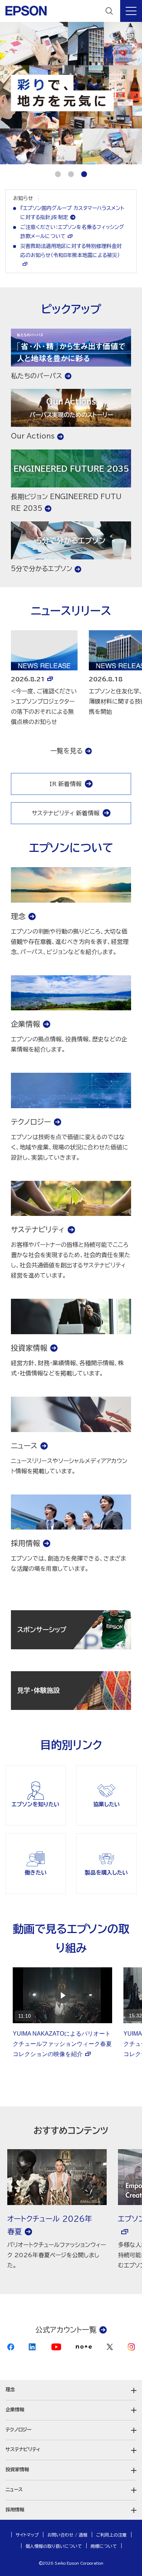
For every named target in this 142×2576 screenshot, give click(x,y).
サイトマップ (27, 2535)
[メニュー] (131, 11)
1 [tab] (58, 174)
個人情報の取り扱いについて (54, 2546)
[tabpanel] (71, 93)
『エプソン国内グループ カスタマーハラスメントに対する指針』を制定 (72, 213)
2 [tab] (71, 174)
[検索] (109, 11)
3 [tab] (84, 174)
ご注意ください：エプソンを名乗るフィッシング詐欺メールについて (72, 232)
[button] (71, 2390)
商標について (104, 2546)
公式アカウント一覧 (66, 2330)
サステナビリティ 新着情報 (66, 813)
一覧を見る (66, 751)
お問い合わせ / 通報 (67, 2535)
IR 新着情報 (66, 784)
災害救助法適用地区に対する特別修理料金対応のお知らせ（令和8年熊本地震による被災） (71, 251)
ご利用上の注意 (111, 2535)
